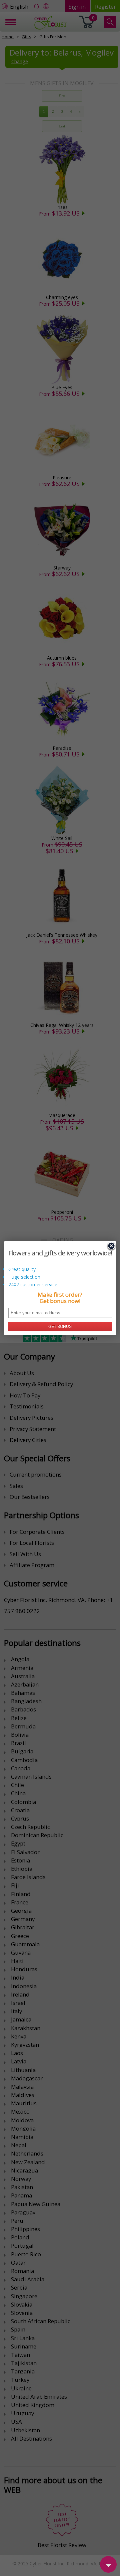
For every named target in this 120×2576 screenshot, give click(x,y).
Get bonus (60, 1327)
